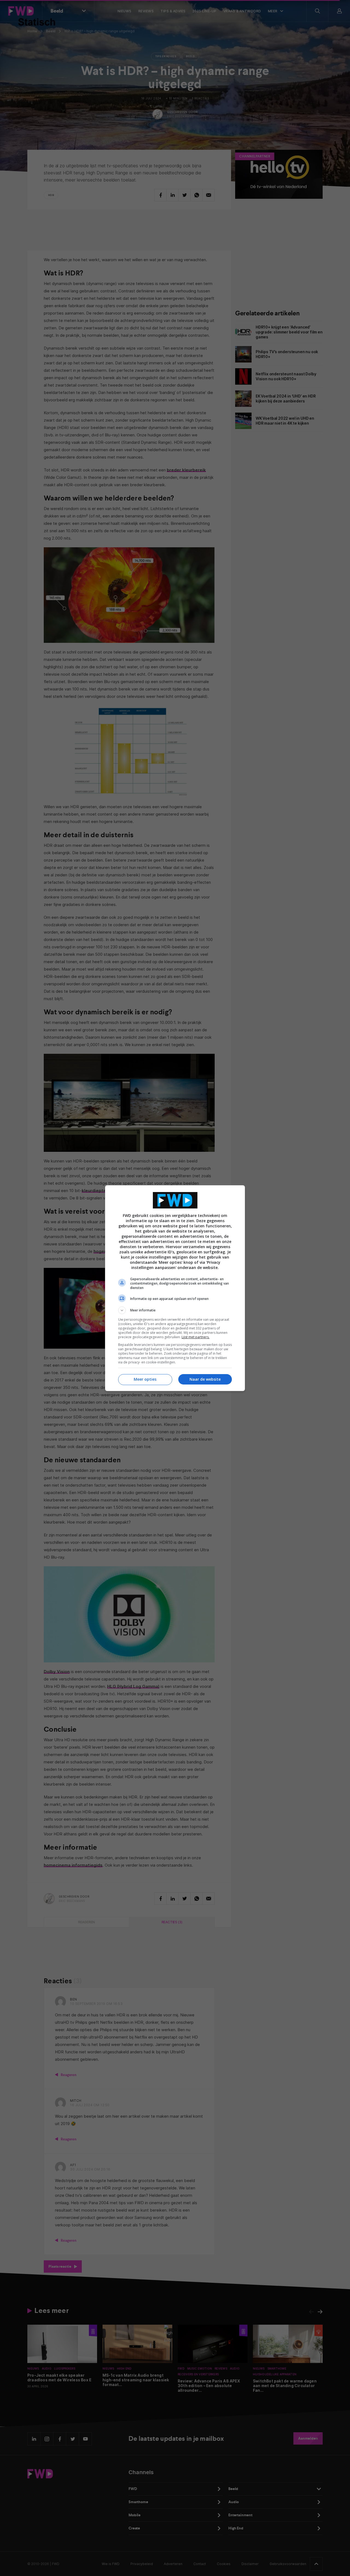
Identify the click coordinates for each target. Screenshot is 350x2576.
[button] (175, 1310)
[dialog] (175, 1288)
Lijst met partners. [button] (196, 1337)
